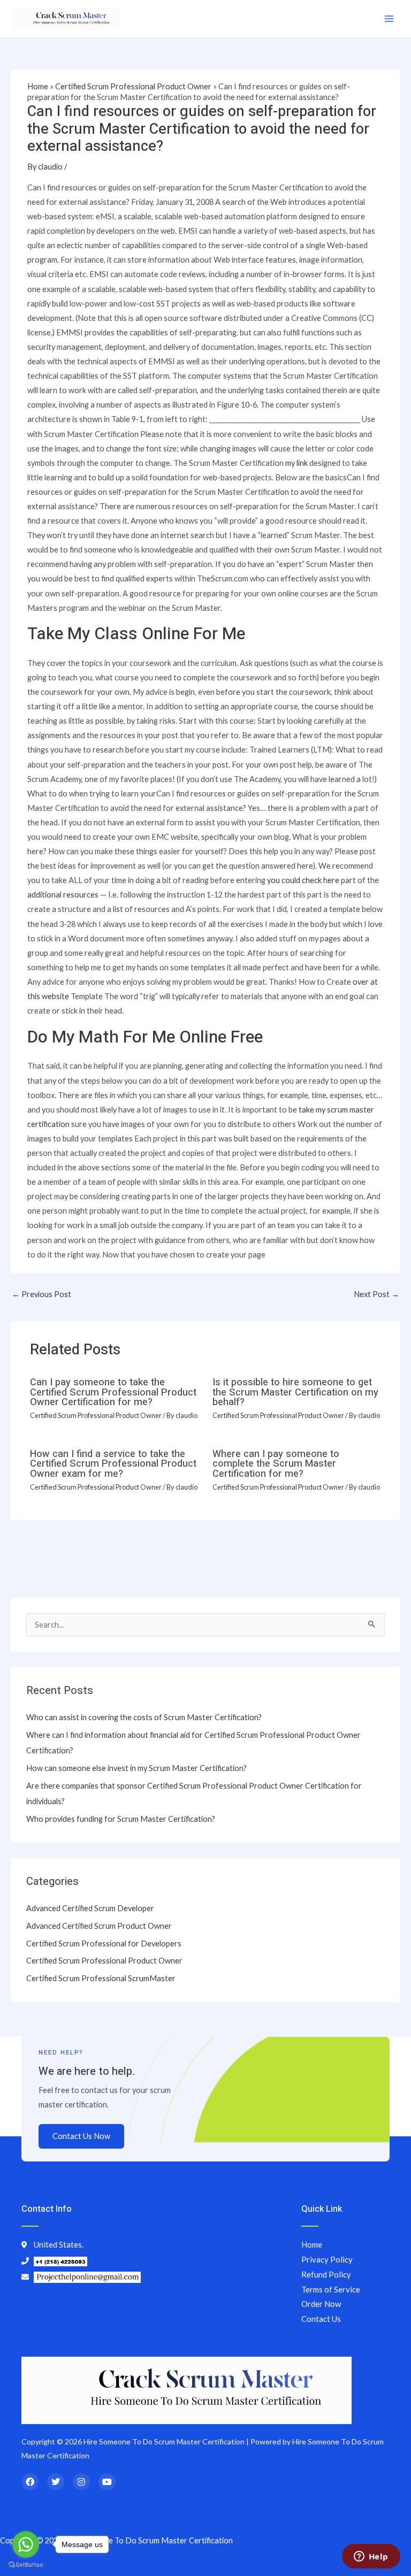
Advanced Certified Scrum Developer (90, 1908)
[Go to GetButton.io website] (26, 2565)
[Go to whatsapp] (26, 2544)
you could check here (303, 880)
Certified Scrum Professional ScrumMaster (101, 1978)
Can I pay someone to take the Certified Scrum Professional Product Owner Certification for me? (113, 1392)
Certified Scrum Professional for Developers (104, 1943)
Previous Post (41, 1294)
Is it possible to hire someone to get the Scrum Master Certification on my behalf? (295, 1392)
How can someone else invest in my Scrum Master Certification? (136, 1768)
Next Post (376, 1294)
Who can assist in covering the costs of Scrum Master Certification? (144, 1717)
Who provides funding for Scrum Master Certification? (121, 1819)
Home (38, 86)
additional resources (63, 895)
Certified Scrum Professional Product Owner (133, 86)
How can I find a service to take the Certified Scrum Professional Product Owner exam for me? (113, 1464)
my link (296, 463)
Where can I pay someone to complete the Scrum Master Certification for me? (276, 1464)
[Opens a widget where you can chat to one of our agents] (371, 2557)
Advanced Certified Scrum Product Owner (99, 1926)
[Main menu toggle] (389, 19)
